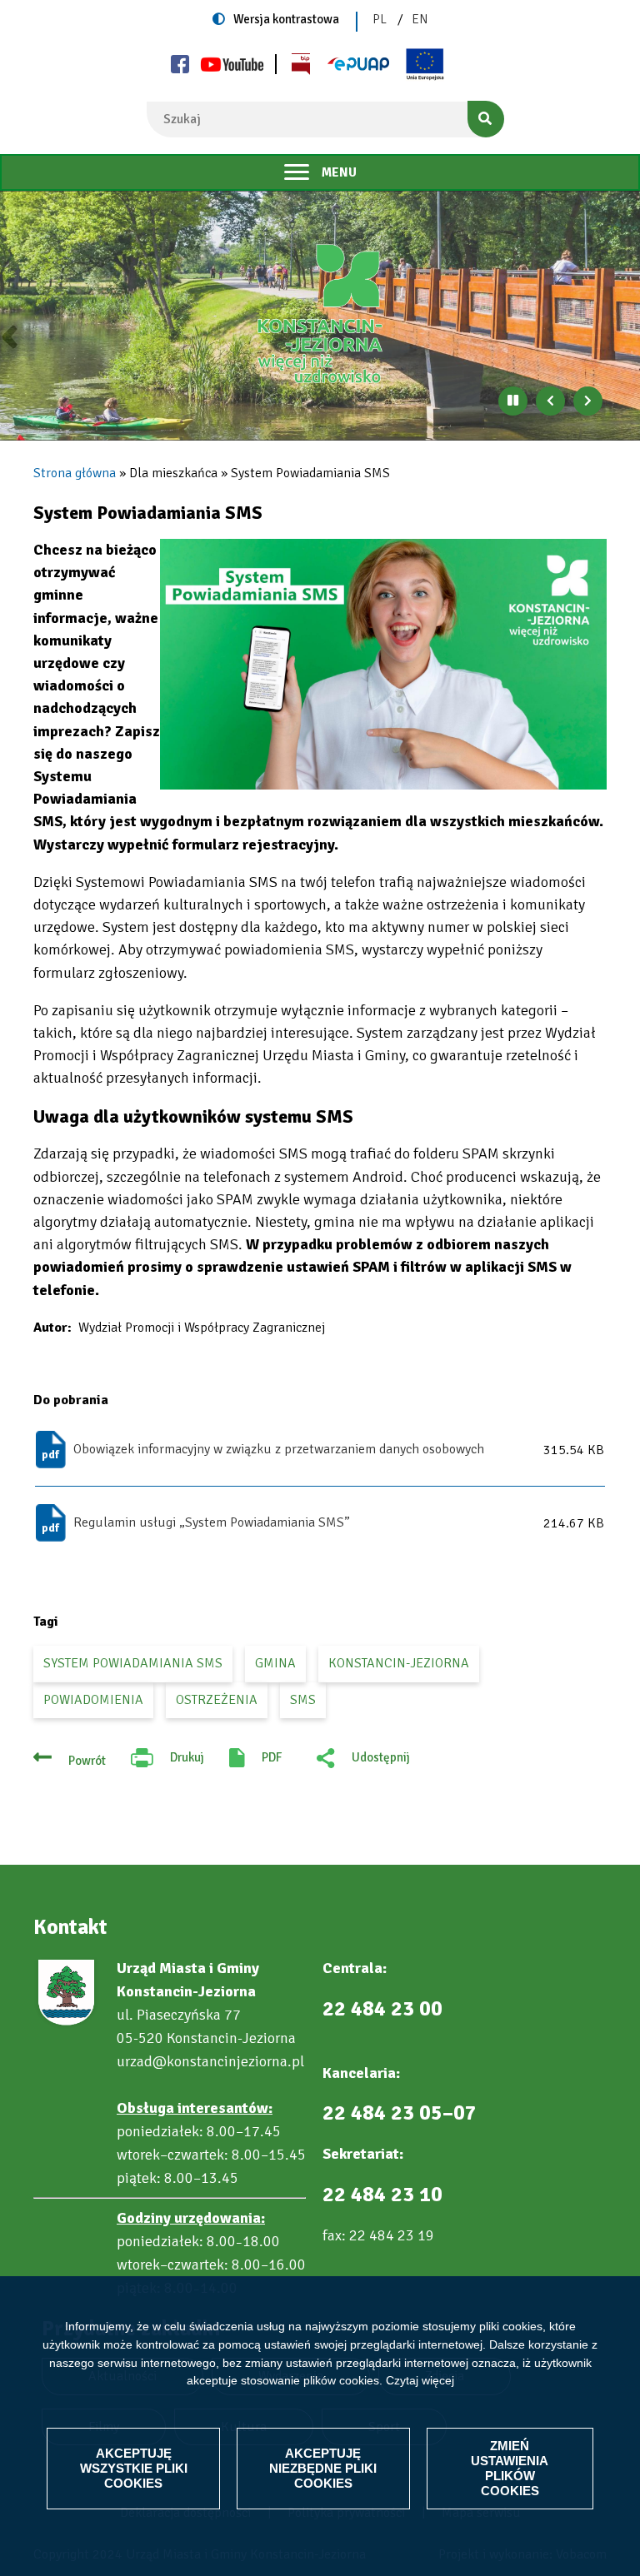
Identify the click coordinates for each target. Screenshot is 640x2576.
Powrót (87, 1761)
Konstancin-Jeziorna (399, 1663)
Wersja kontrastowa (286, 19)
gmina (275, 1663)
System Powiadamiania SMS (133, 1663)
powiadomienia (93, 1700)
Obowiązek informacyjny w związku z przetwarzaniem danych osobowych (279, 1449)
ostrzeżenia (217, 1700)
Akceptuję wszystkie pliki (134, 2468)
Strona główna (75, 473)
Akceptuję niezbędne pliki (323, 2468)
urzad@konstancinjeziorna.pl (210, 2061)
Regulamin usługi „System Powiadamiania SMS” (212, 1522)
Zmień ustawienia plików (510, 2468)
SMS (303, 1700)
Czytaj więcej (420, 2380)
